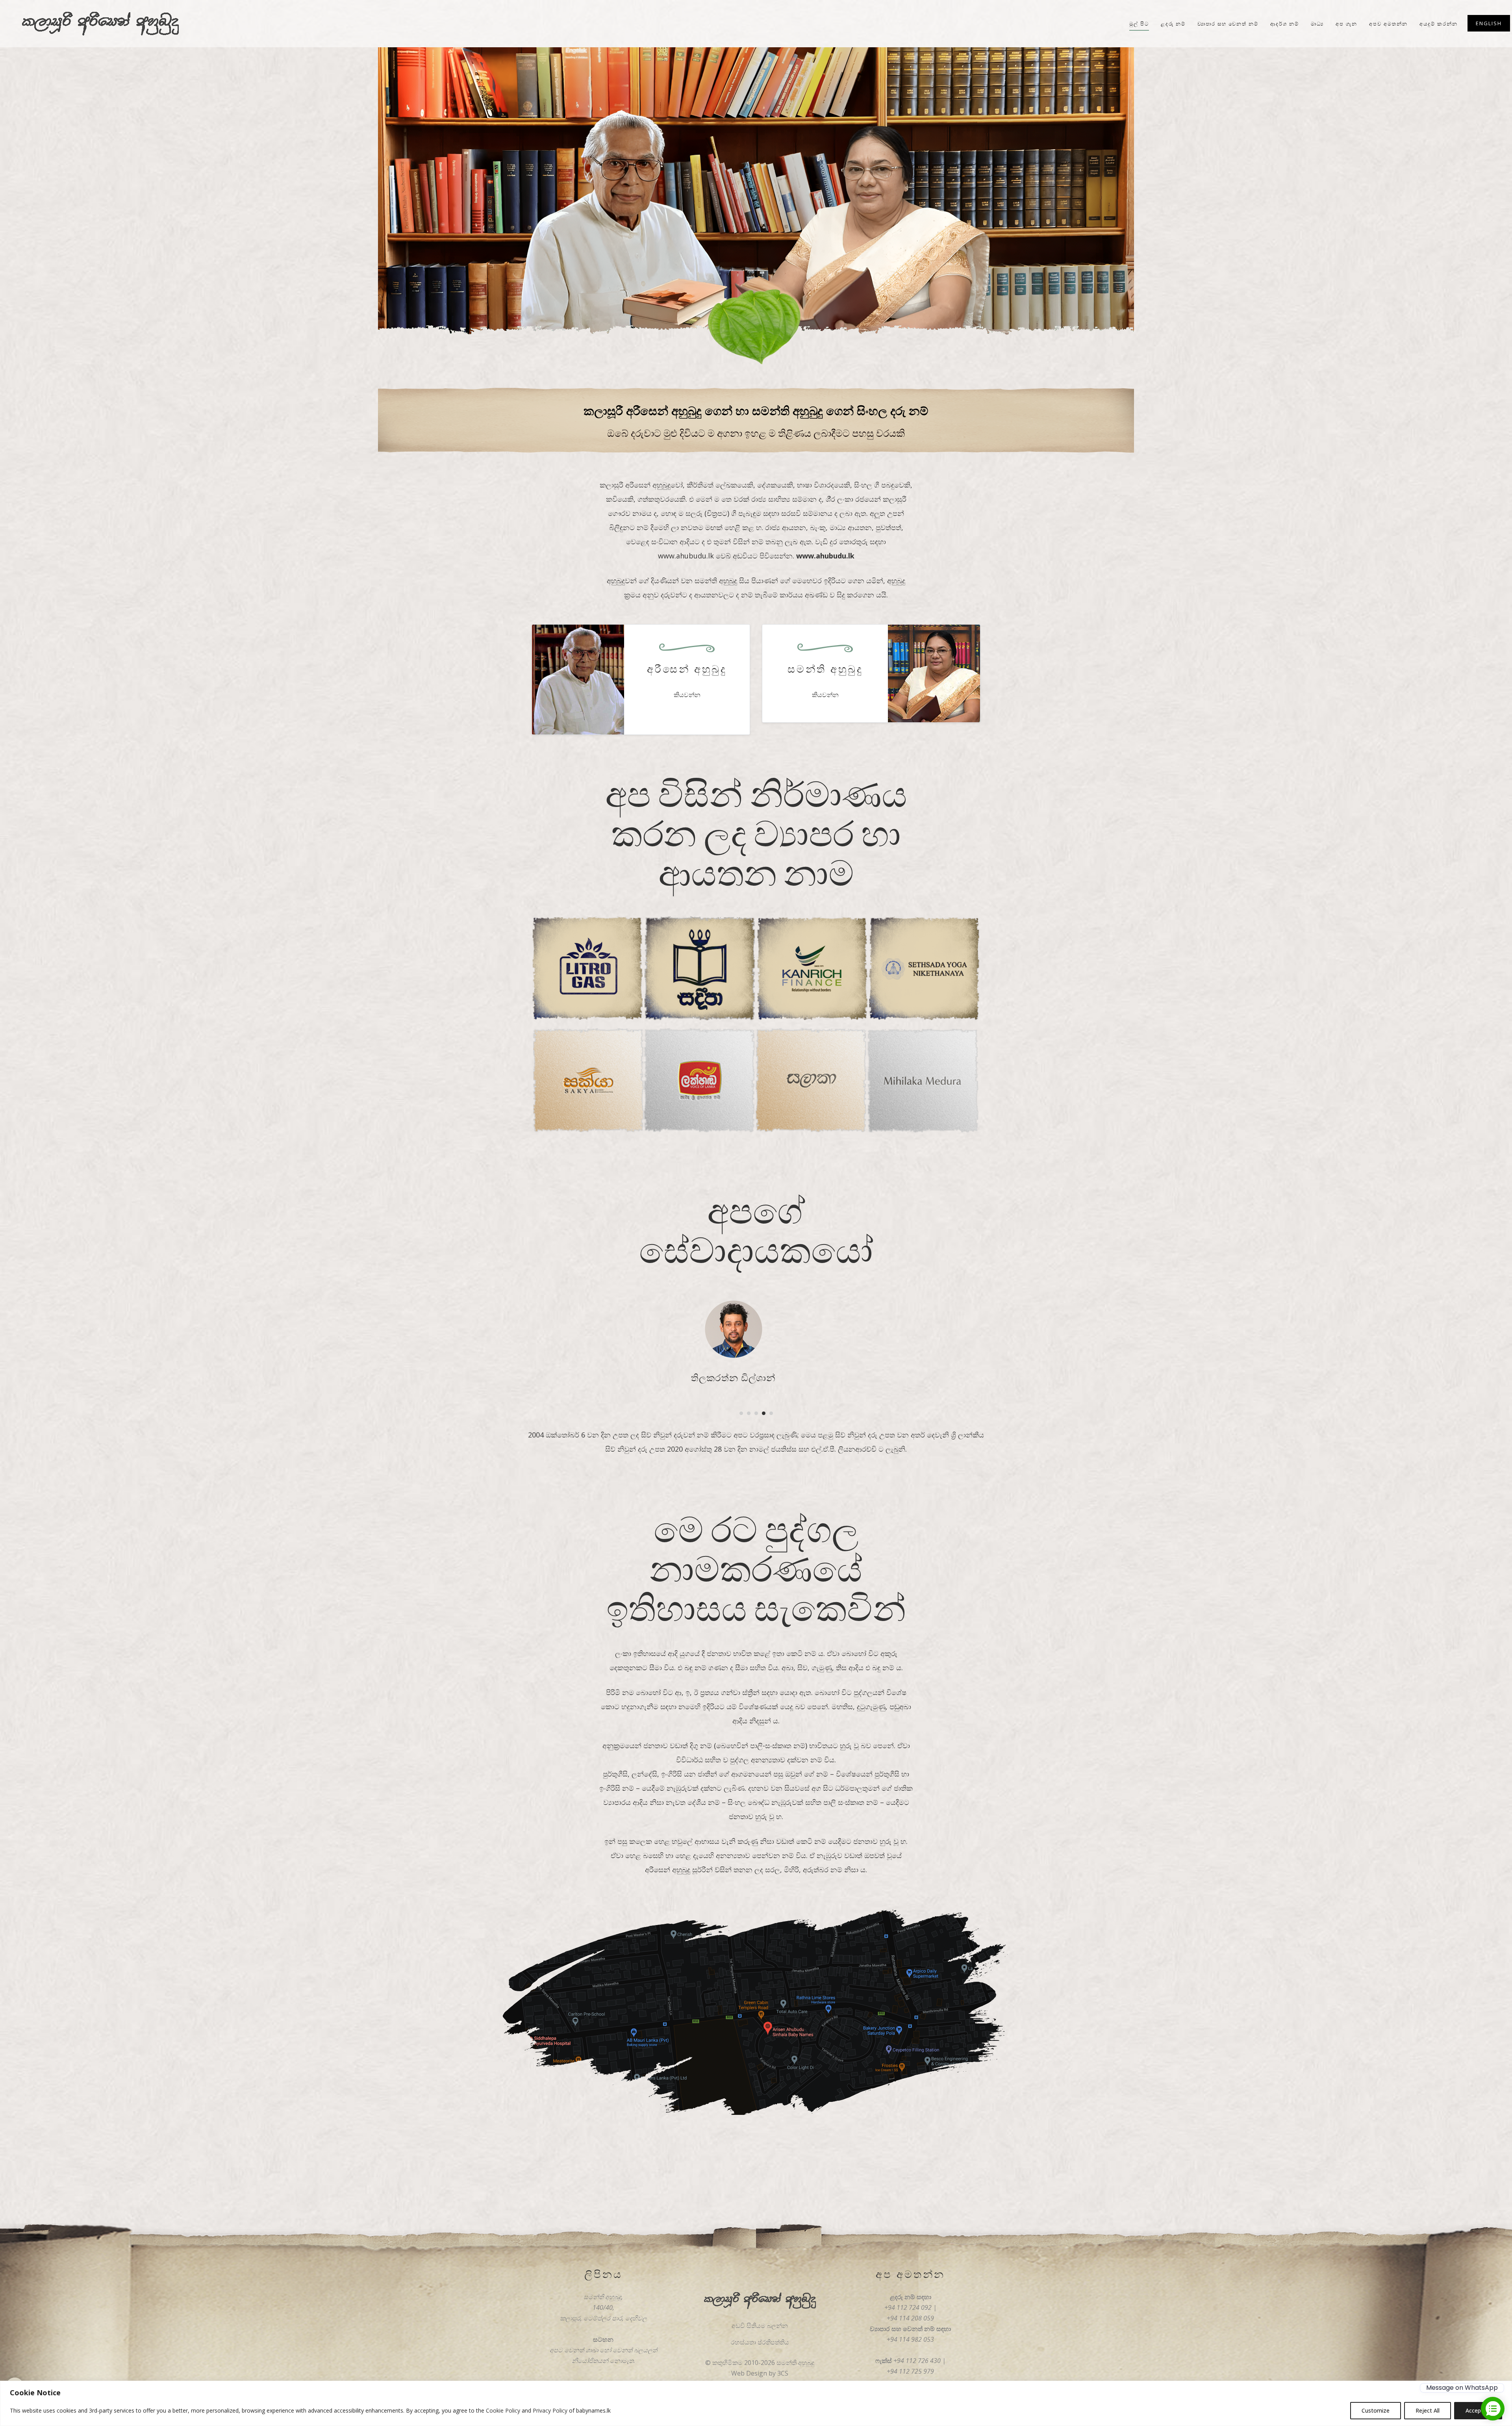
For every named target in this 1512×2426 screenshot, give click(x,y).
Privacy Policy (550, 2410)
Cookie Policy (503, 2410)
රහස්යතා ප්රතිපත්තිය (760, 2342)
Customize (1376, 2410)
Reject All (1428, 2410)
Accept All (1478, 2410)
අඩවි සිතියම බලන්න (760, 2326)
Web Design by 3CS (760, 2373)
